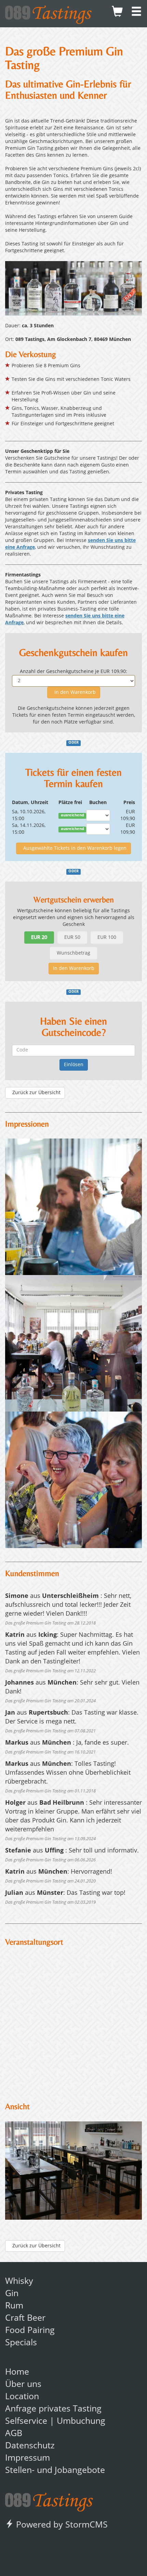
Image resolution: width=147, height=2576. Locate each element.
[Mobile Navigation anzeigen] (136, 14)
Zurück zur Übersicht (35, 1093)
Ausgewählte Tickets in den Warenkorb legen (73, 848)
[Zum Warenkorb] (117, 14)
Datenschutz (30, 2446)
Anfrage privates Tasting (53, 2409)
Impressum (28, 2458)
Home (17, 2372)
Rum (14, 2306)
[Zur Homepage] (49, 2500)
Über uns (23, 2385)
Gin (12, 2294)
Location (22, 2397)
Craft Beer (25, 2319)
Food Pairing (30, 2331)
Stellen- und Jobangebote (55, 2471)
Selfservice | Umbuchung (55, 2422)
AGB (14, 2434)
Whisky (19, 2282)
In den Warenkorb (74, 692)
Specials (21, 2343)
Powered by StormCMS (61, 2525)
